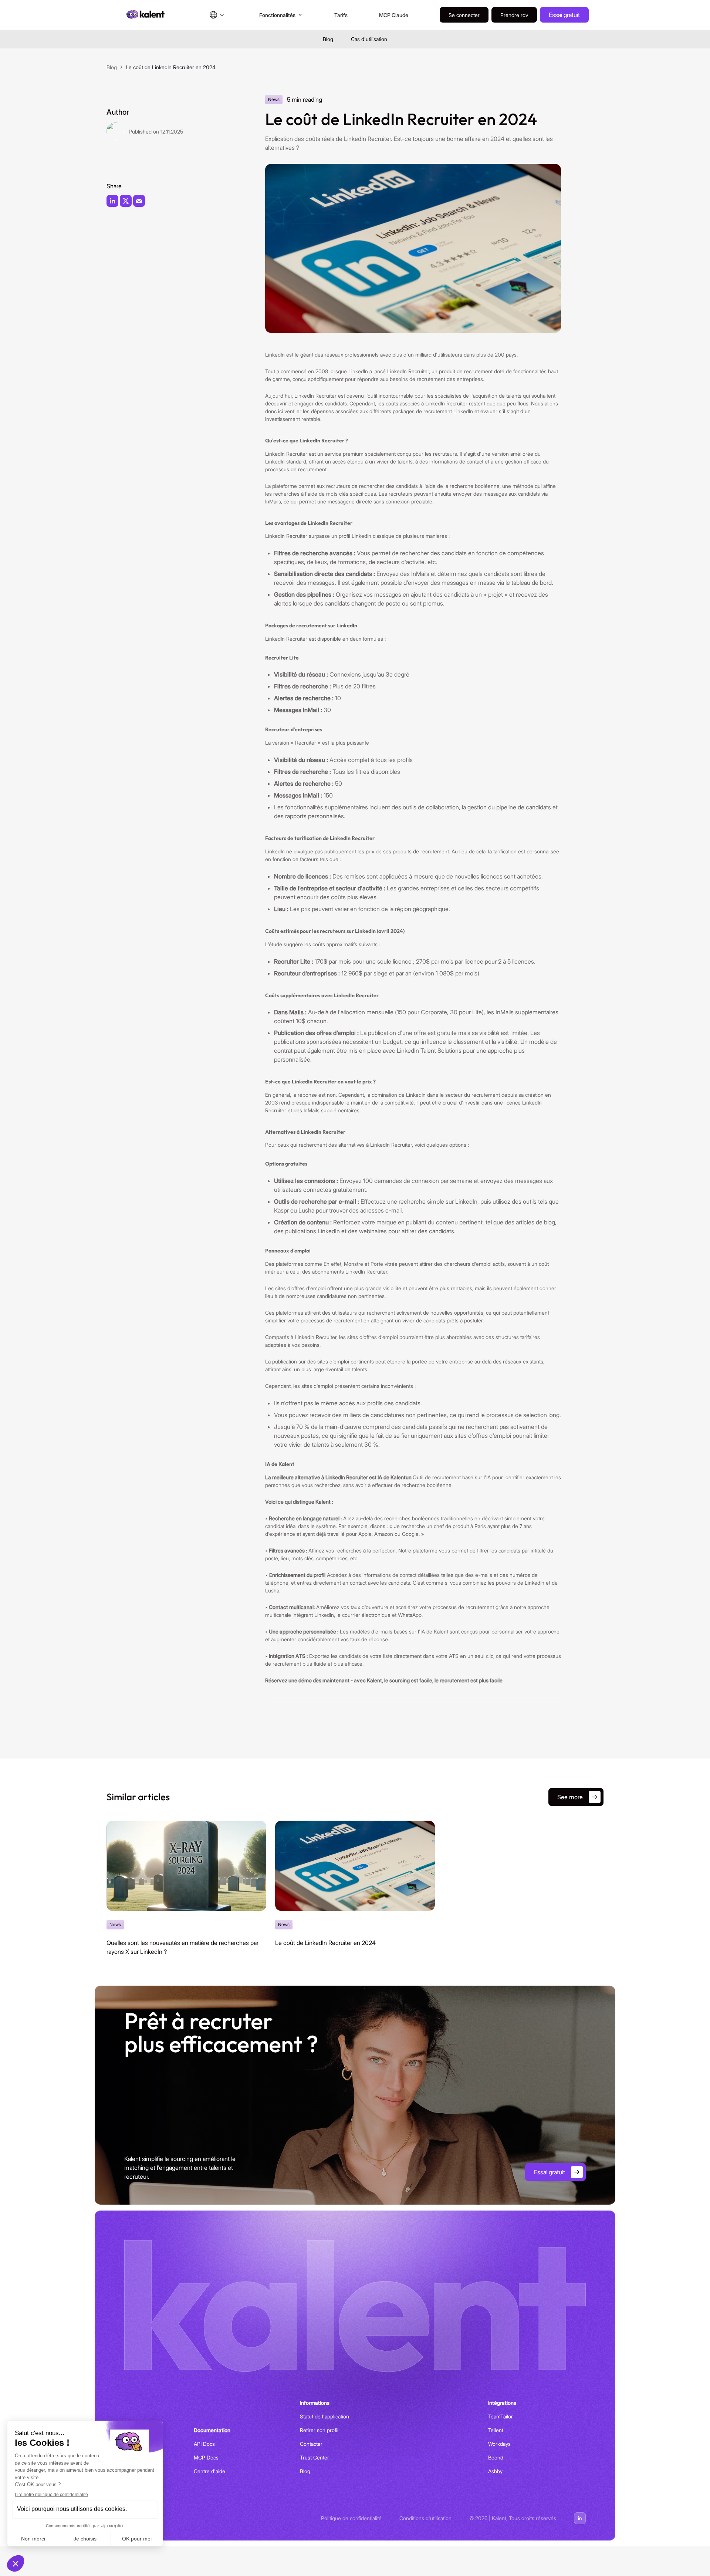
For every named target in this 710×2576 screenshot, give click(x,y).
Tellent (496, 2430)
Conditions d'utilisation (425, 2518)
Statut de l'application (324, 2416)
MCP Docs (206, 2457)
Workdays (499, 2444)
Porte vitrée (384, 1264)
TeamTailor (501, 2416)
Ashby (495, 2471)
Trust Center (315, 2457)
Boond (496, 2457)
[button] (217, 15)
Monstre (354, 1264)
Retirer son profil (319, 2430)
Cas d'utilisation (369, 39)
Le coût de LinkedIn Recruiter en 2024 (325, 1943)
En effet (332, 1264)
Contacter (311, 2444)
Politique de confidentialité (351, 2518)
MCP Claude (394, 15)
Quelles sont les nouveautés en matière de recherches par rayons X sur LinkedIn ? (182, 1947)
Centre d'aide (209, 2471)
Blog (328, 39)
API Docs (204, 2444)
